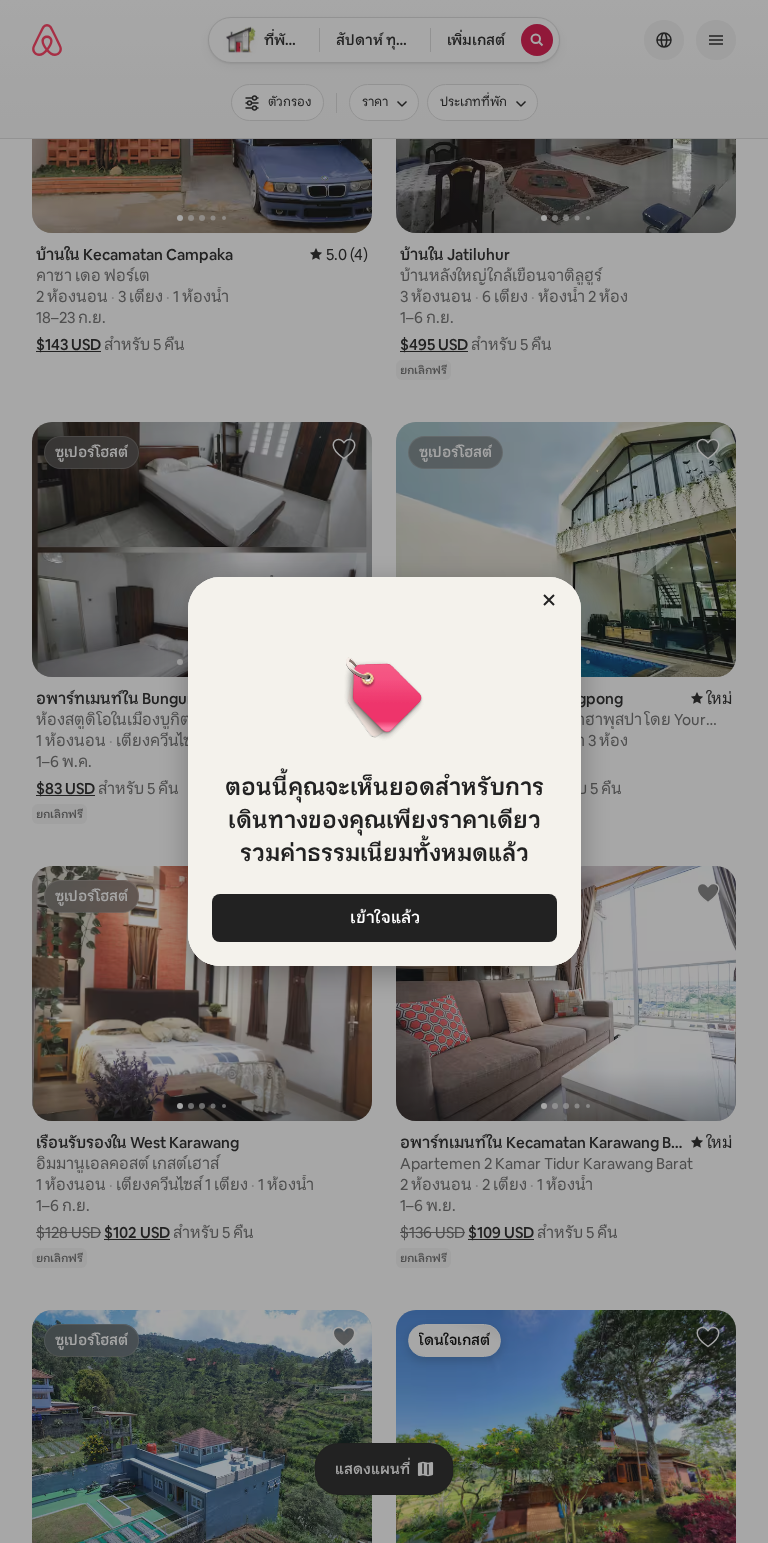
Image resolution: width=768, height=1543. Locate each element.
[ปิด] (549, 600)
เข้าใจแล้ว (384, 917)
